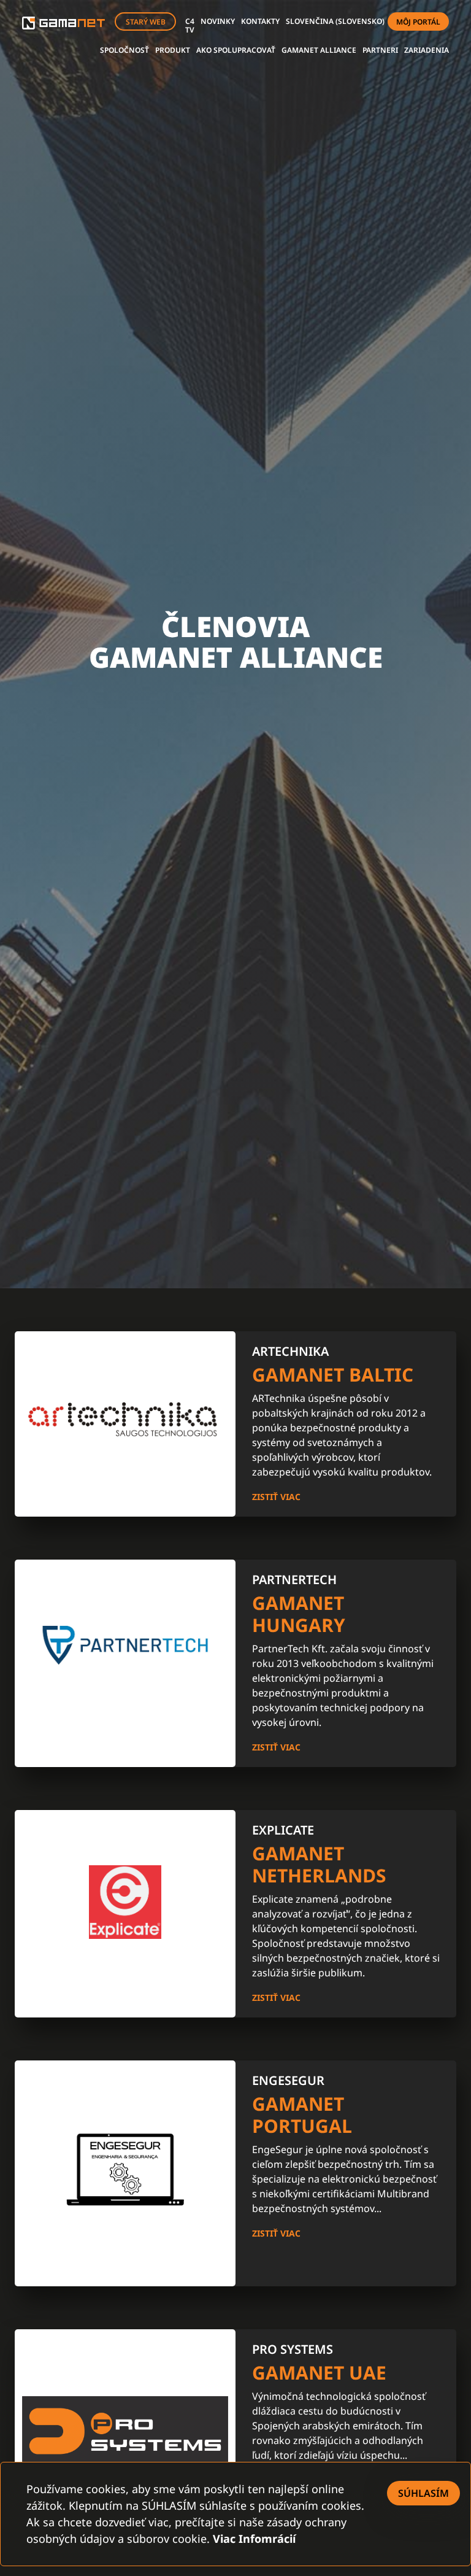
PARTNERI (380, 50)
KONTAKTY (260, 21)
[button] (335, 21)
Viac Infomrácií (254, 2539)
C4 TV (190, 25)
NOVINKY (218, 21)
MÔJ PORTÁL (418, 22)
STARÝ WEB (146, 22)
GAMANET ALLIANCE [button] (319, 50)
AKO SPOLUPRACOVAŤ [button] (236, 50)
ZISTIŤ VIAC (276, 1497)
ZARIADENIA (427, 50)
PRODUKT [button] (173, 50)
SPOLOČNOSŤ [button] (124, 50)
